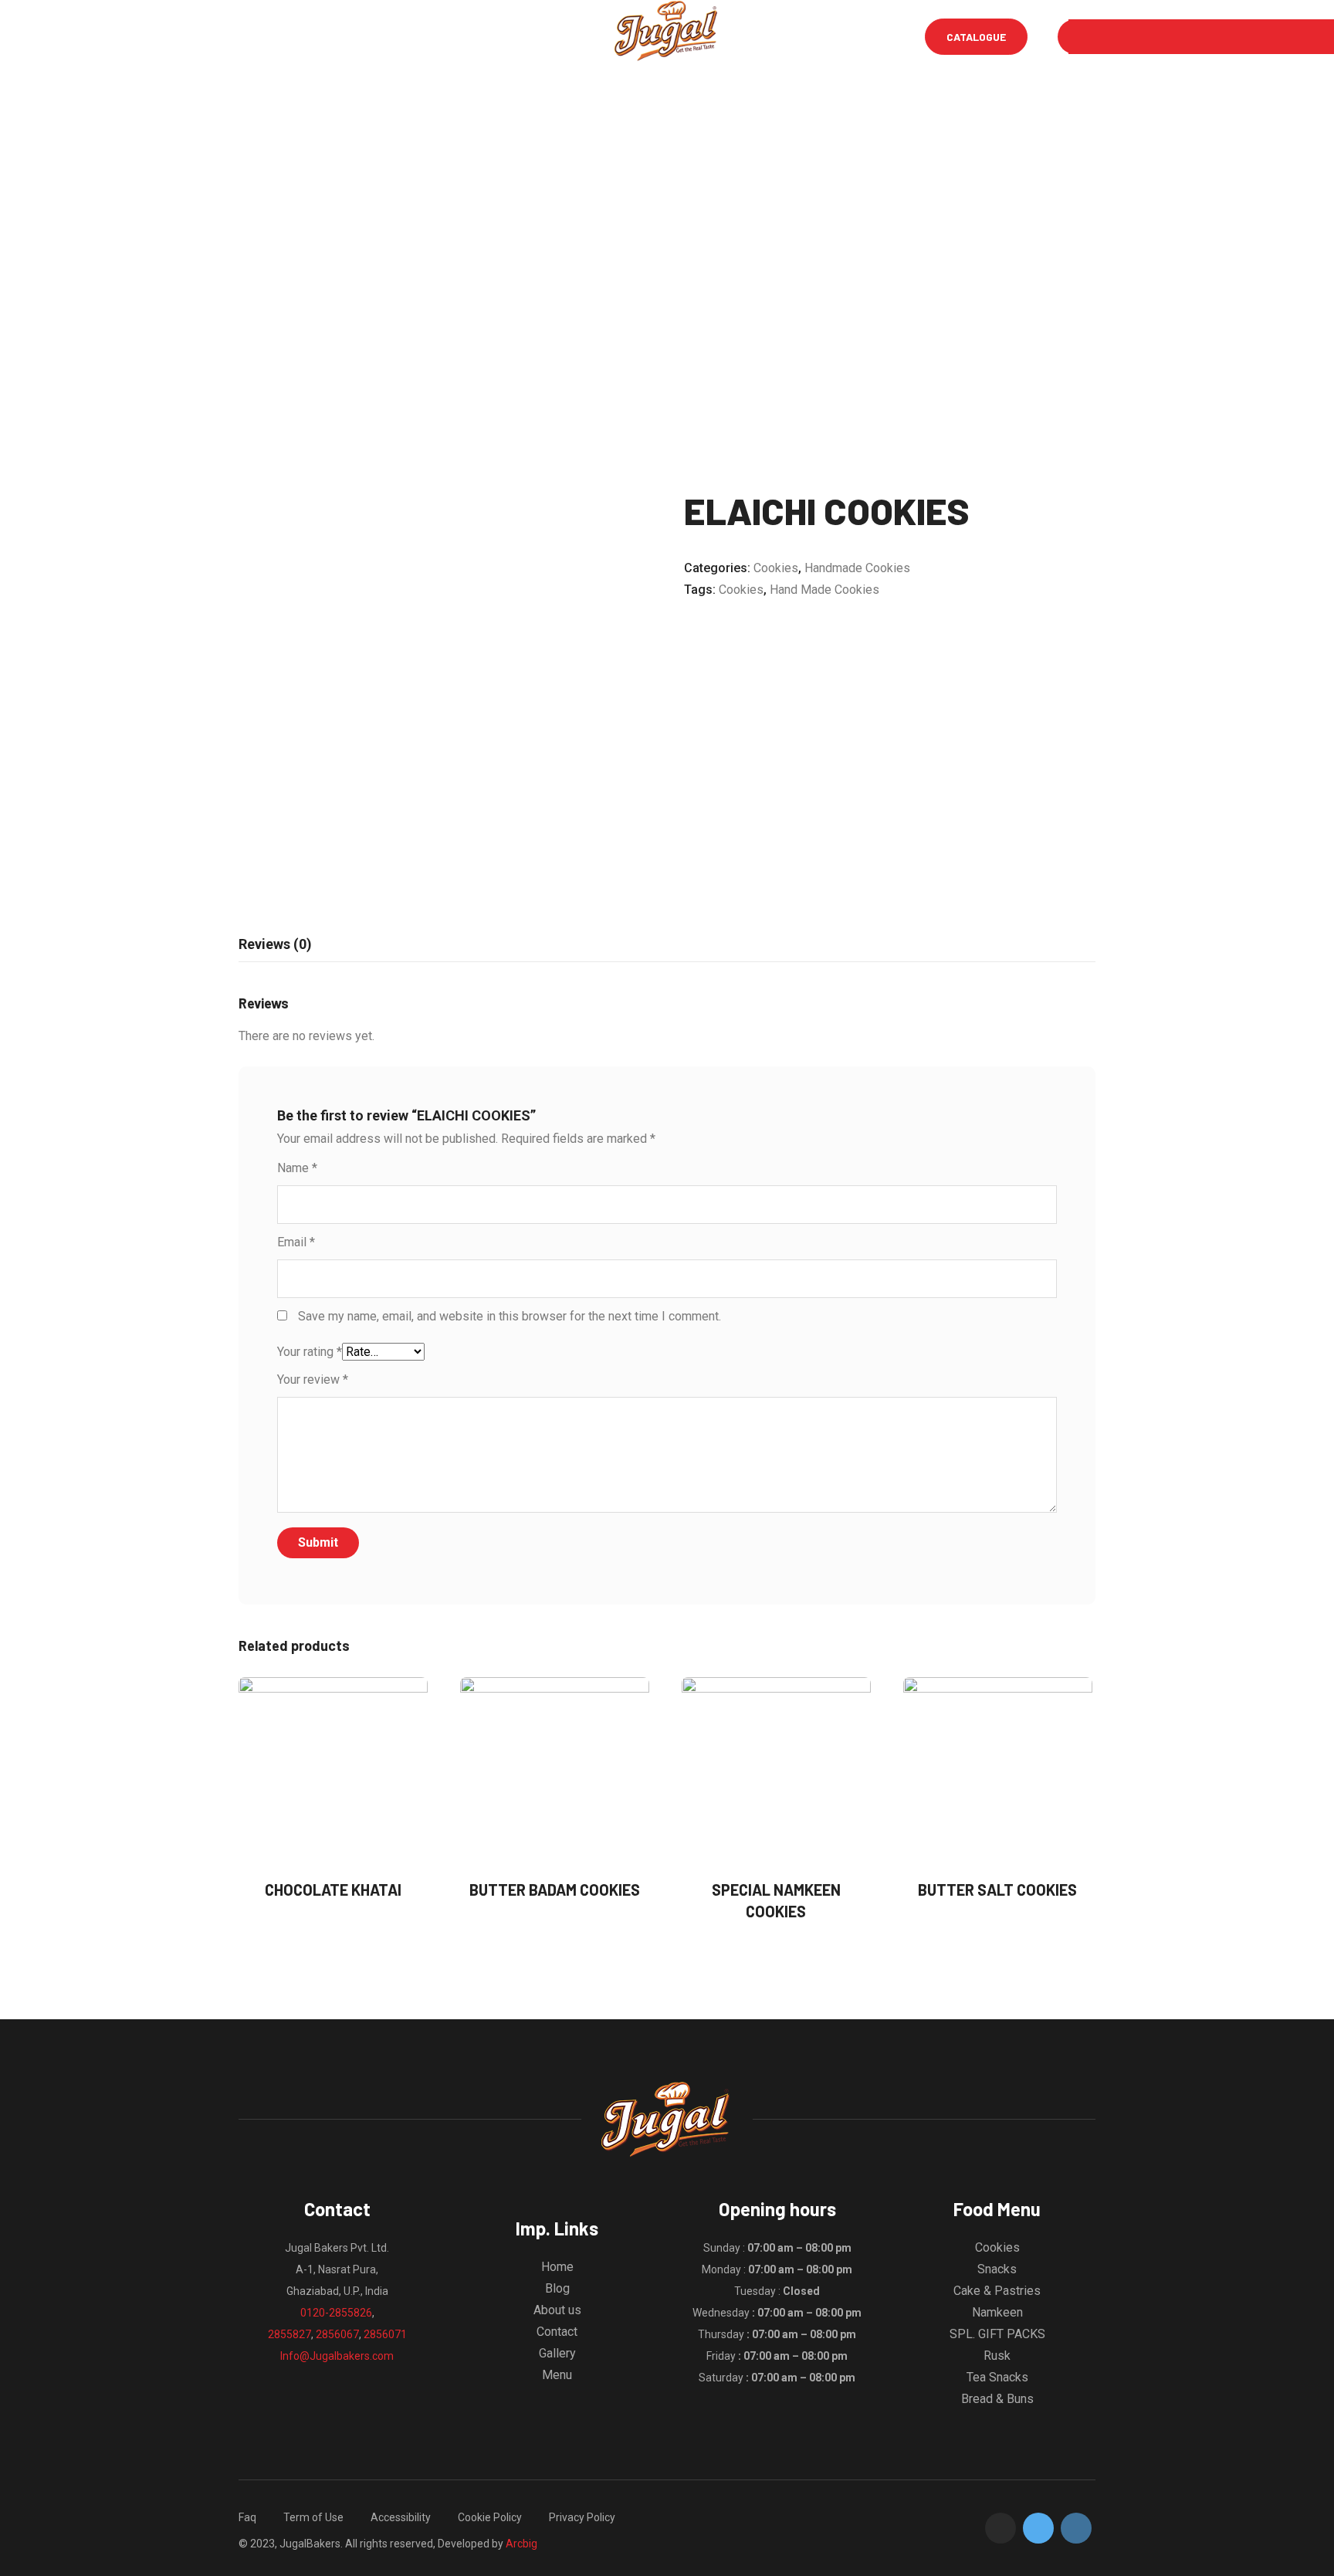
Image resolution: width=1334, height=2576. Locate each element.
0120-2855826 (336, 2313)
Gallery (491, 37)
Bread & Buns (997, 2399)
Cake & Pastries (997, 2291)
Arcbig (521, 2544)
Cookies (776, 568)
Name (297, 1168)
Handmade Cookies (857, 568)
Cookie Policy (490, 2517)
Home (252, 37)
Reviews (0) (275, 944)
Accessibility (401, 2517)
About (368, 37)
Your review (313, 1380)
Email (296, 1242)
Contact (557, 2332)
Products (569, 37)
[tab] (275, 944)
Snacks (997, 2269)
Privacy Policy (582, 2517)
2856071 (385, 2334)
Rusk (997, 2356)
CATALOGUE (976, 37)
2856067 (337, 2334)
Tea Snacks (997, 2377)
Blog (427, 37)
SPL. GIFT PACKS (997, 2334)
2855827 (289, 2334)
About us (557, 2310)
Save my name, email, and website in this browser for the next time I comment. (510, 1316)
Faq (247, 2517)
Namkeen (997, 2312)
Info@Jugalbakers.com (337, 2356)
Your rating (310, 1352)
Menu (308, 37)
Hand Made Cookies (824, 590)
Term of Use (313, 2517)
